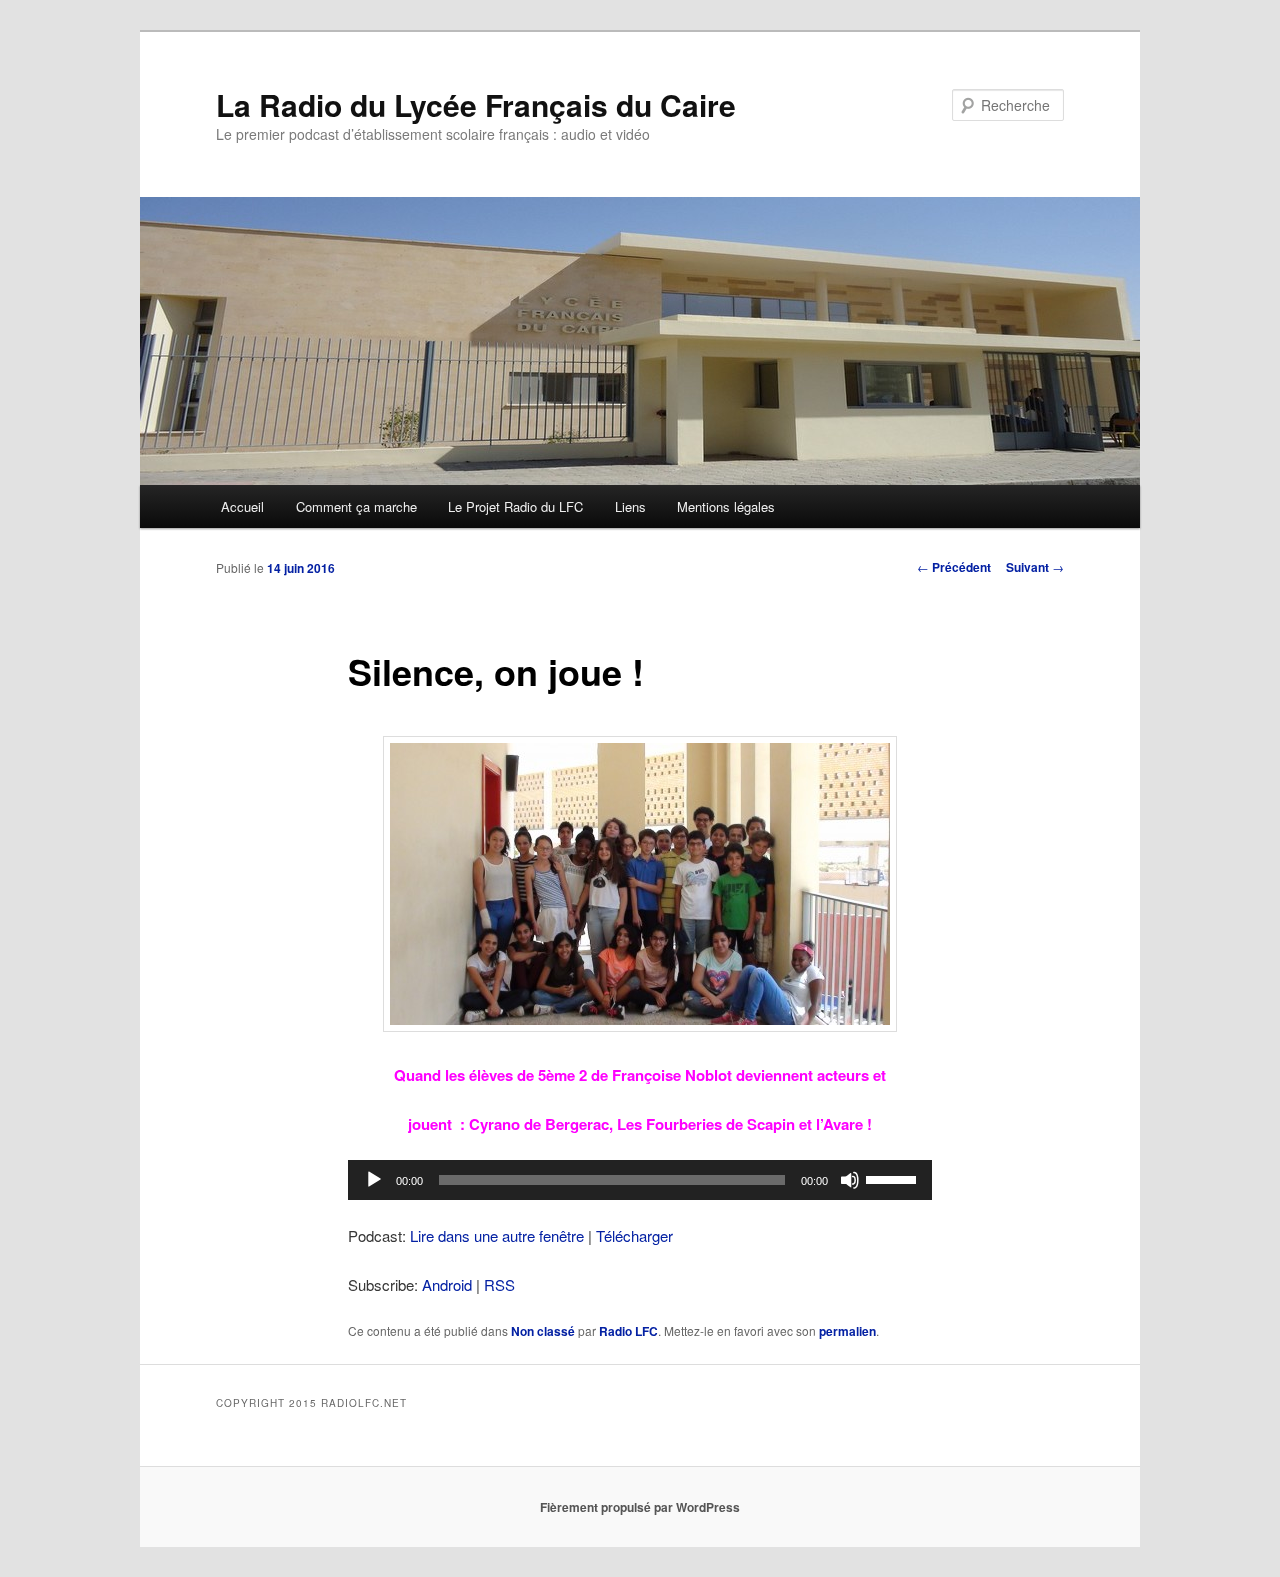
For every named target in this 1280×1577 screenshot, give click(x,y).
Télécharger (634, 1235)
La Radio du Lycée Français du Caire (476, 104)
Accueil (242, 506)
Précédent (954, 567)
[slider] (894, 1178)
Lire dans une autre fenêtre (497, 1235)
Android (447, 1284)
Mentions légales (726, 506)
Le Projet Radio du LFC (515, 506)
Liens (630, 506)
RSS (499, 1284)
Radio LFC (628, 1331)
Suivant (1035, 567)
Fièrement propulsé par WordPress (640, 1507)
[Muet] (850, 1180)
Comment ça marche (356, 506)
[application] (640, 1180)
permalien (847, 1331)
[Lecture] (374, 1180)
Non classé (543, 1331)
